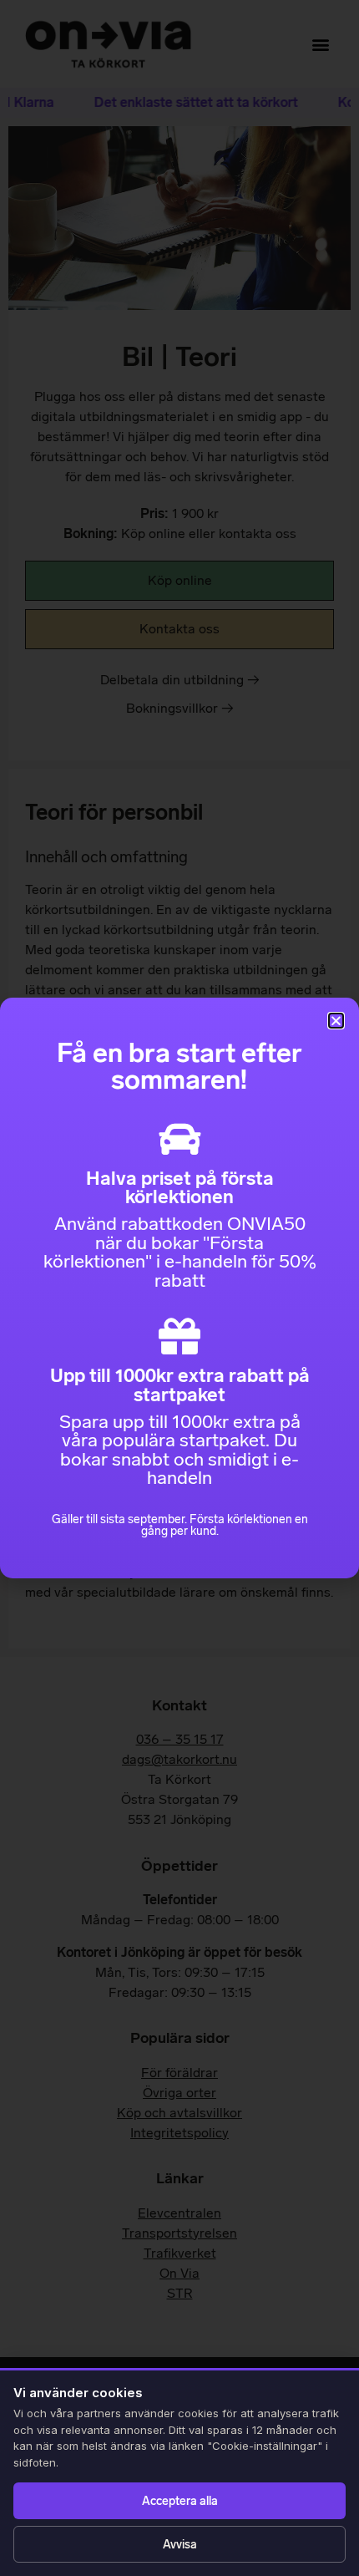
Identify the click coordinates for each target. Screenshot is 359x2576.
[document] (179, 1288)
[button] (336, 1021)
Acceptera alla (180, 2501)
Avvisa (180, 2545)
